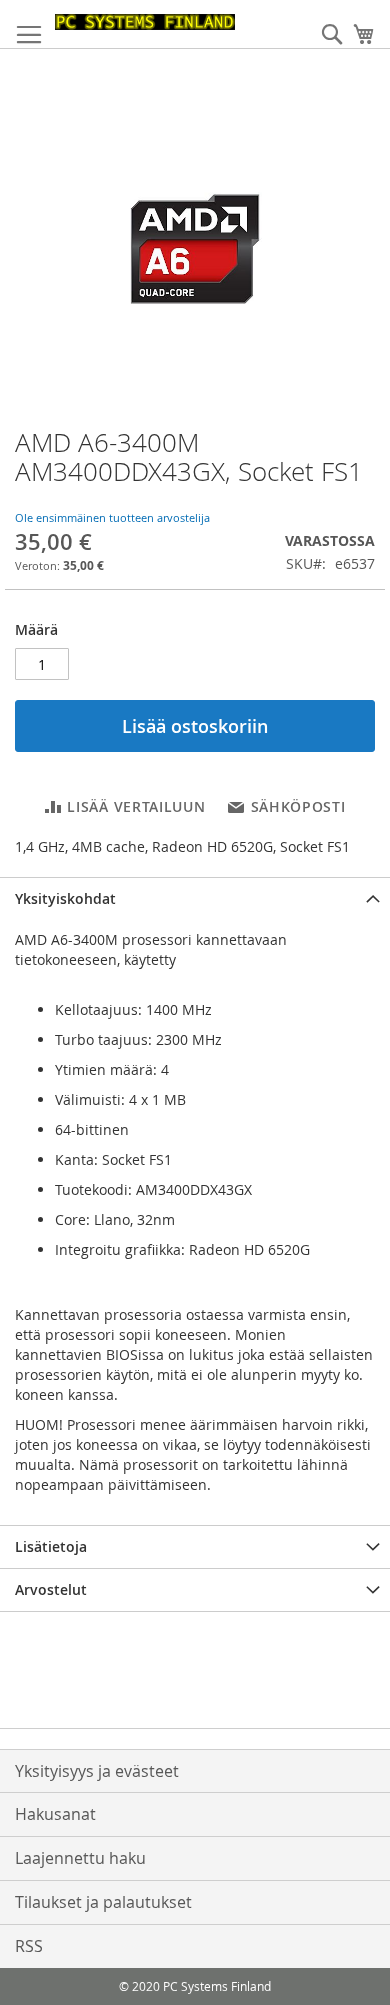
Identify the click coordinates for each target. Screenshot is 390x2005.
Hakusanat (55, 1814)
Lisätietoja (51, 1546)
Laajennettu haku (80, 1858)
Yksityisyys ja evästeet (97, 1771)
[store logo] (145, 22)
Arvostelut (51, 1589)
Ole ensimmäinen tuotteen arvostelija (112, 517)
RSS (29, 1946)
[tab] (195, 898)
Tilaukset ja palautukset (103, 1902)
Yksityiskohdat (65, 898)
